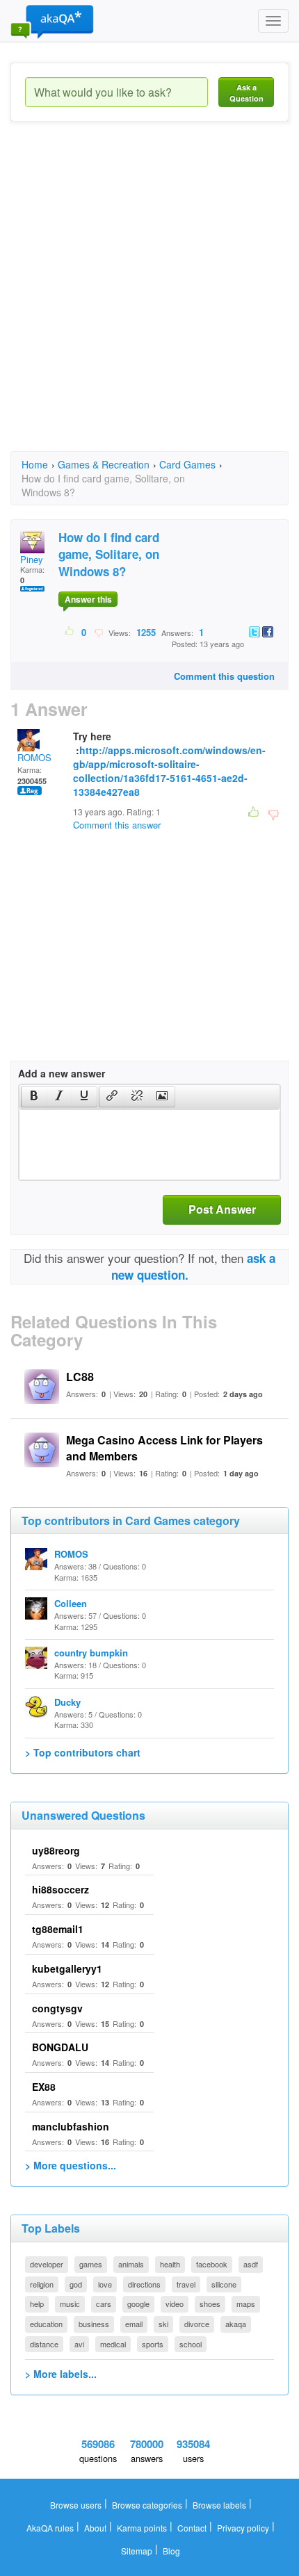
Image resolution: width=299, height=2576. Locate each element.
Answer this (88, 599)
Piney (32, 559)
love (105, 2284)
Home (35, 464)
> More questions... (71, 2165)
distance (44, 2344)
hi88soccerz (60, 1889)
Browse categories (147, 2505)
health (170, 2264)
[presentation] (34, 1097)
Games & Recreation (104, 464)
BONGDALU (60, 2047)
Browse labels (219, 2505)
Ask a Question (247, 93)
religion (42, 2284)
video (175, 2304)
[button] (34, 1097)
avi (79, 2344)
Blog (171, 2551)
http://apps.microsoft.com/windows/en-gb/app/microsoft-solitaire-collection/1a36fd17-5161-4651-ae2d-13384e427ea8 (169, 771)
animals (131, 2264)
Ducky (67, 1702)
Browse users (76, 2505)
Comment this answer (117, 825)
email (134, 2324)
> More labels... (61, 2374)
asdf (251, 2264)
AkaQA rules (50, 2528)
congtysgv (57, 2008)
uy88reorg (56, 1850)
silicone (224, 2284)
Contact (192, 2528)
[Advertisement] (149, 299)
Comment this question (224, 676)
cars (104, 2304)
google (138, 2304)
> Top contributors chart (83, 1752)
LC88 (80, 1377)
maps (246, 2304)
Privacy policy (243, 2528)
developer (47, 2264)
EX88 (44, 2087)
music (70, 2304)
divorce (197, 2324)
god (76, 2284)
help (37, 2304)
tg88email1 (58, 1929)
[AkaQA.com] (52, 21)
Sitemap (137, 2551)
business (94, 2324)
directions (144, 2284)
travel (186, 2284)
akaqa (236, 2324)
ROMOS (34, 757)
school (191, 2344)
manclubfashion (71, 2126)
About (95, 2528)
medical (113, 2344)
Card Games (187, 464)
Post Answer (222, 1209)
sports (153, 2344)
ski (163, 2324)
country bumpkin (91, 1653)
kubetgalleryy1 (67, 1968)
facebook (212, 2264)
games (91, 2264)
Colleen (71, 1603)
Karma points (142, 2528)
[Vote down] (98, 632)
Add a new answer (62, 1073)
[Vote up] (70, 632)
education (46, 2324)
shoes (210, 2304)
